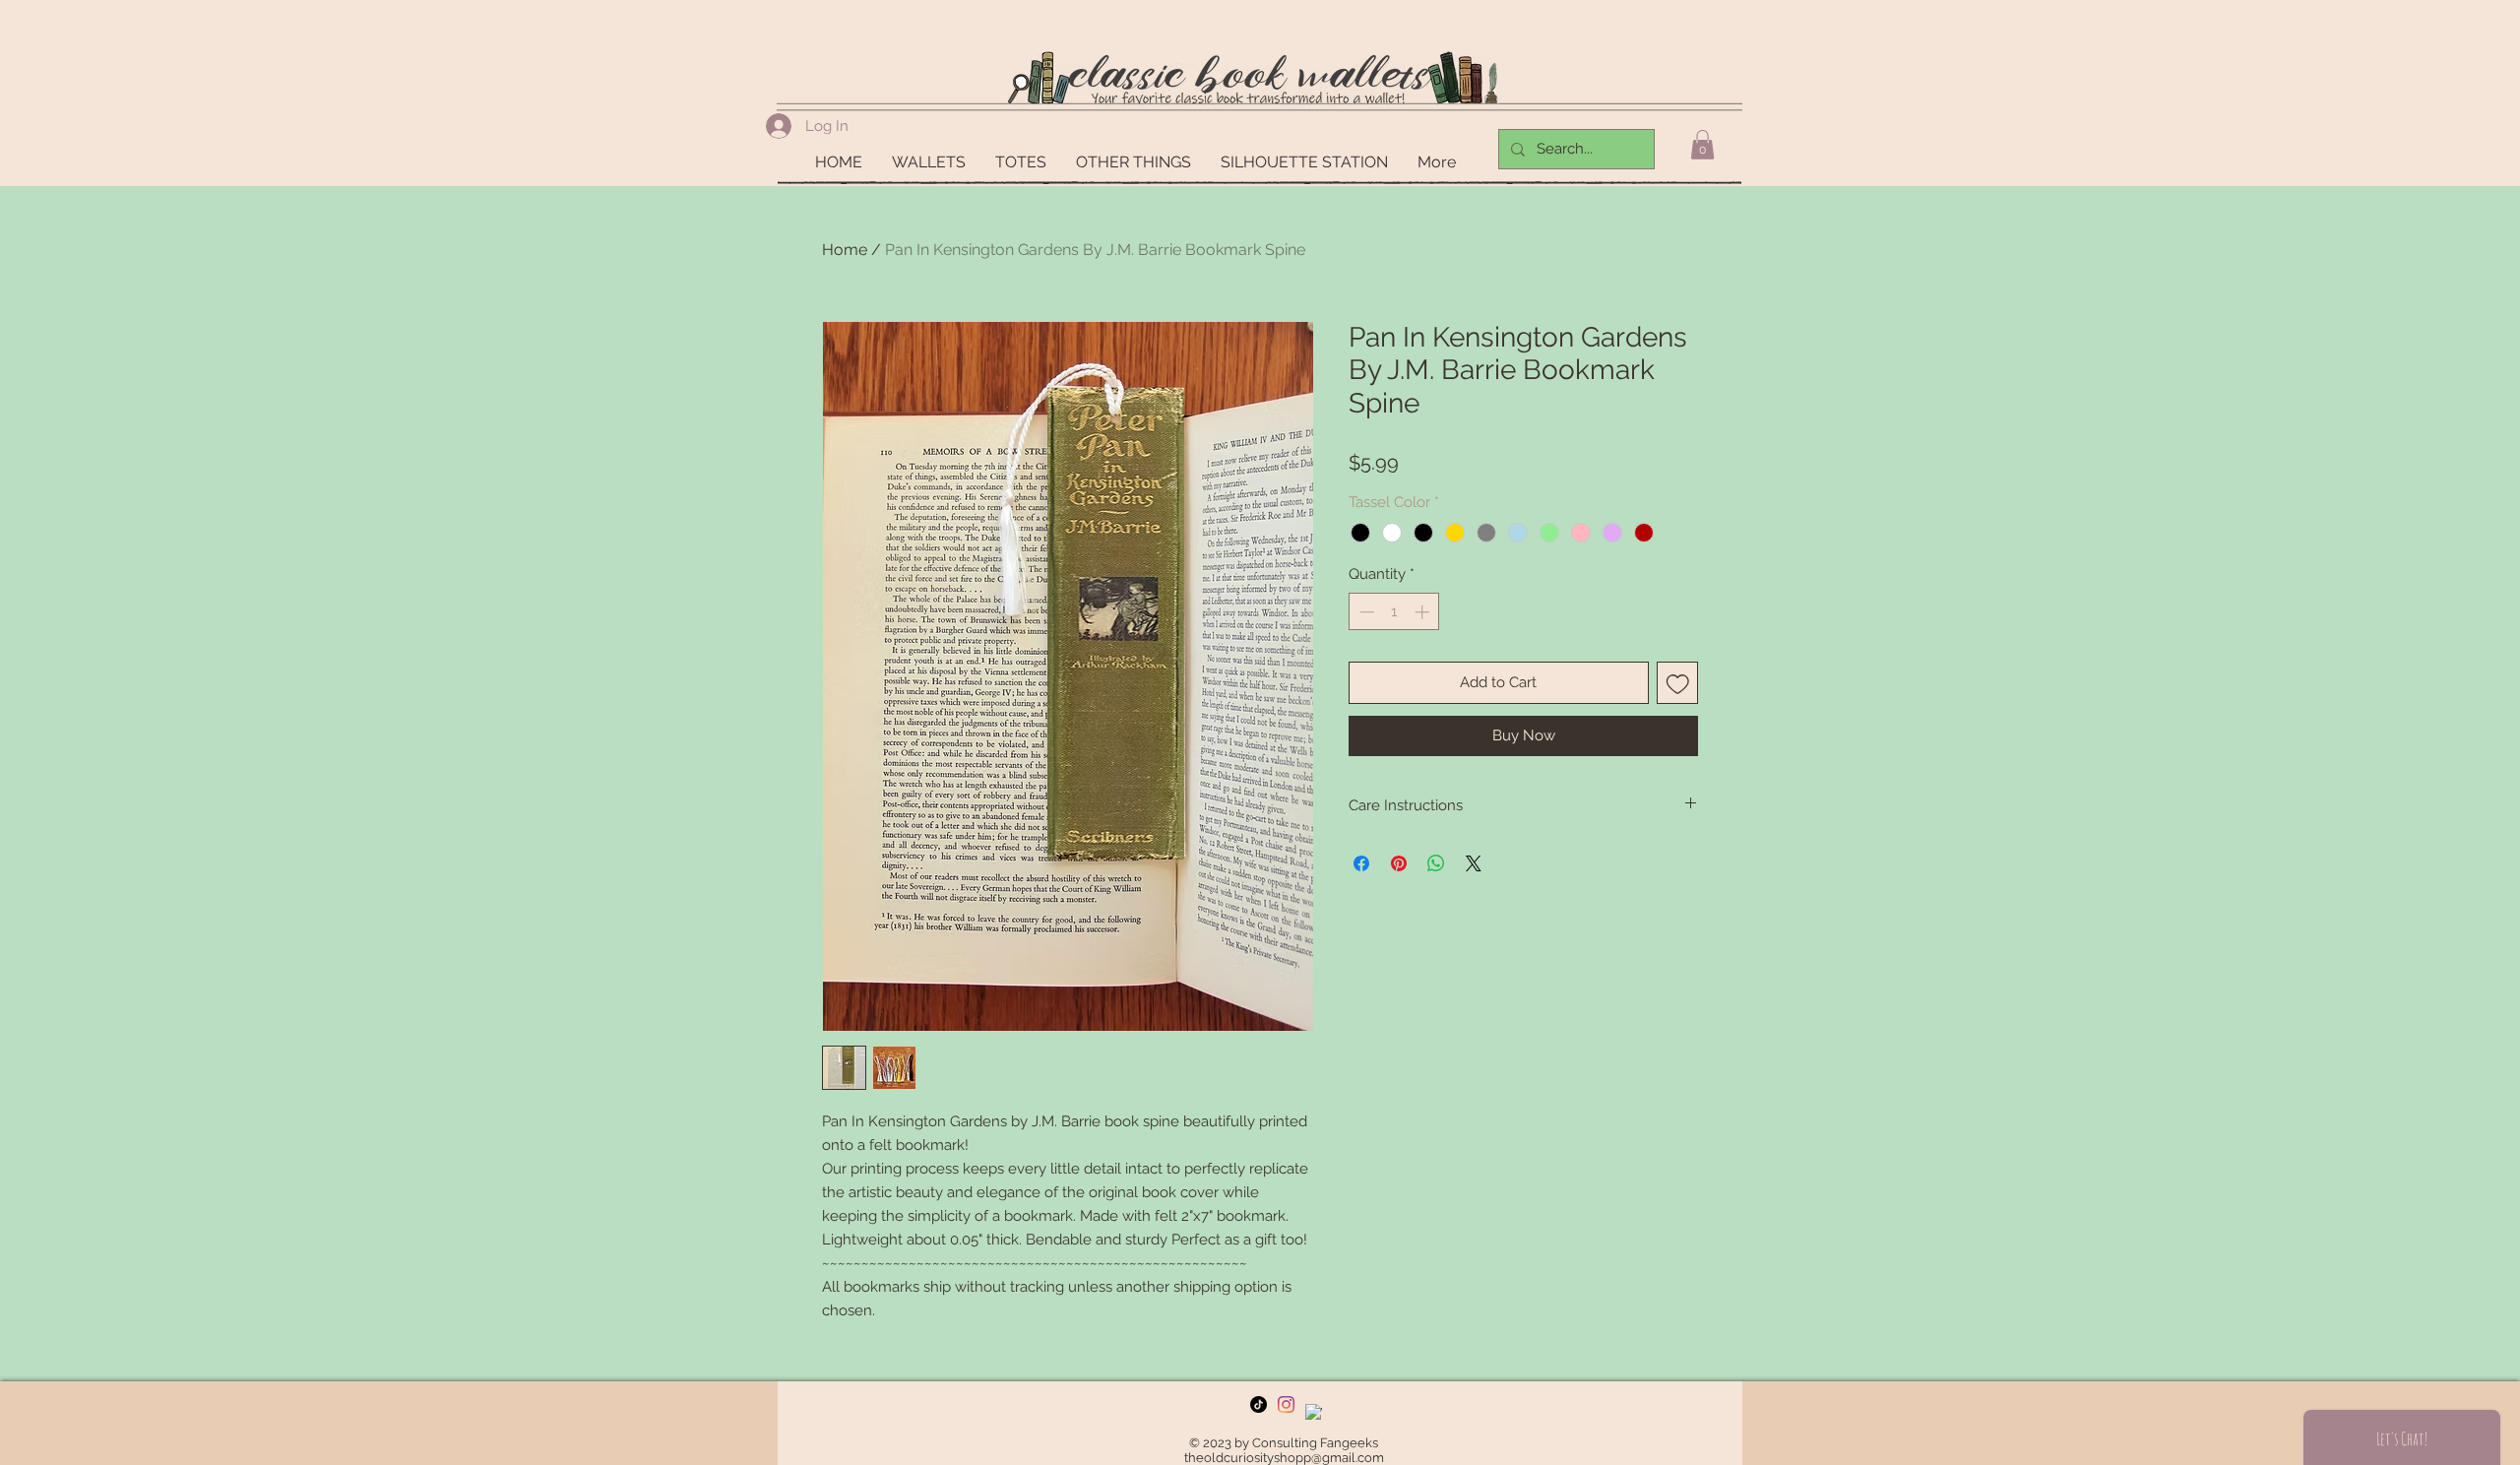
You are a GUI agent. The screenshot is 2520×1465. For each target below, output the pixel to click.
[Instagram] (1286, 1404)
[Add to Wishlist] (1678, 683)
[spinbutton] (1394, 612)
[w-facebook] (1314, 1412)
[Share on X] (1474, 863)
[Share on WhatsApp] (1436, 863)
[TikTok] (1259, 1404)
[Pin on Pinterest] (1399, 863)
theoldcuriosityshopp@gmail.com (1284, 1458)
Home (845, 250)
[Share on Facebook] (1361, 863)
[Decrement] (1365, 612)
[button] (1702, 145)
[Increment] (1424, 612)
